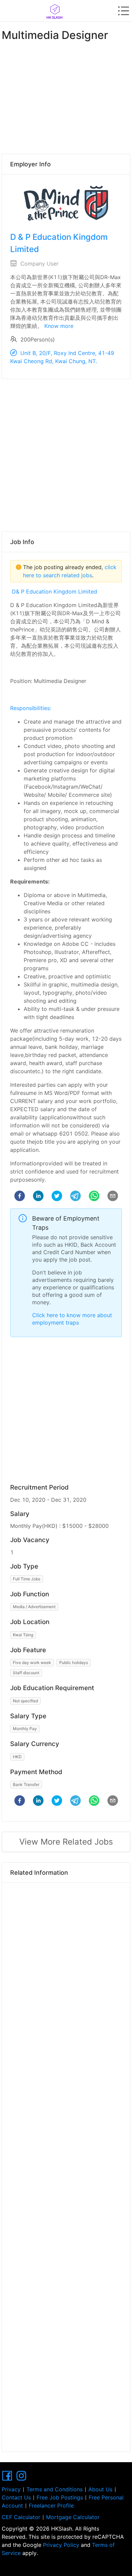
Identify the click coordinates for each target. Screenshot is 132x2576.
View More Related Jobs (66, 1842)
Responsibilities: (31, 708)
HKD (17, 1757)
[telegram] (75, 1197)
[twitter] (57, 1197)
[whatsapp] (94, 1197)
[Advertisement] (66, 96)
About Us (100, 2489)
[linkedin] (38, 1197)
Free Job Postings (60, 2497)
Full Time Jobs (27, 1579)
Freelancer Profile (51, 2506)
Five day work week (32, 1663)
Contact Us (16, 2497)
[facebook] (20, 1197)
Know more (59, 326)
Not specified (25, 1701)
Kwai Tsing (23, 1635)
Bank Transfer (26, 1784)
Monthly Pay (25, 1729)
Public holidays (74, 1663)
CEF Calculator (21, 2517)
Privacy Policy (61, 2545)
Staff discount (26, 1673)
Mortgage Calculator (73, 2517)
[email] (113, 1197)
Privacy (11, 2489)
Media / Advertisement (34, 1607)
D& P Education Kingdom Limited (54, 591)
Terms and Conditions (54, 2489)
